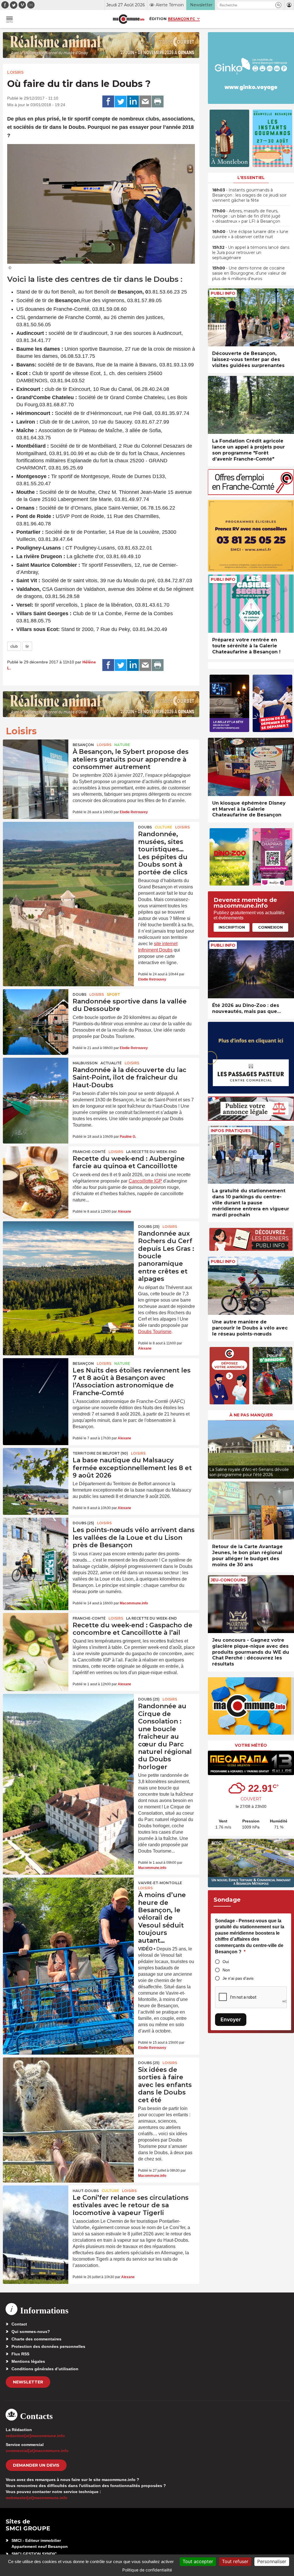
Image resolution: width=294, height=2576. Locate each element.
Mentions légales (28, 2361)
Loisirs (15, 72)
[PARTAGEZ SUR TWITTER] (121, 102)
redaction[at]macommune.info (35, 2436)
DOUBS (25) (149, 1227)
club (14, 646)
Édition (158, 19)
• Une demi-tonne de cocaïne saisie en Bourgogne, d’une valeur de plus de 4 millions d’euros (249, 273)
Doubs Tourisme (155, 1332)
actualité (111, 1063)
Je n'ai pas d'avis (238, 1978)
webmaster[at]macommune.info (37, 2498)
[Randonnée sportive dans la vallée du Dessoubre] (36, 1011)
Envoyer (231, 2019)
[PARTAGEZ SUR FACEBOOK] (108, 102)
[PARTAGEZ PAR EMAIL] (145, 102)
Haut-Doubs (86, 2191)
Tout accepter (198, 2561)
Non (226, 1970)
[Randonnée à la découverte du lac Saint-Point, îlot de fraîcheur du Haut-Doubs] (36, 1080)
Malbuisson (85, 1063)
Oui (226, 1962)
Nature (122, 745)
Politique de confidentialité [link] (147, 2570)
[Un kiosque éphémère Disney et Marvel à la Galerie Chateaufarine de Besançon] (251, 767)
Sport (113, 994)
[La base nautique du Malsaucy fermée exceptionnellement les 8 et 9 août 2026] (36, 1470)
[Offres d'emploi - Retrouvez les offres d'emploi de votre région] (251, 493)
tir (27, 646)
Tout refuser (235, 2561)
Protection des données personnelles (48, 2346)
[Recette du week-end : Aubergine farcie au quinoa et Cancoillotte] (36, 1168)
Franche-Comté (89, 1152)
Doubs (145, 827)
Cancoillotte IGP (145, 1181)
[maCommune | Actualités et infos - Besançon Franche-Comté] (129, 19)
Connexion (270, 927)
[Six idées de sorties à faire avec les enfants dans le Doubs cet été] (68, 2083)
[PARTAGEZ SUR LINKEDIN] (133, 102)
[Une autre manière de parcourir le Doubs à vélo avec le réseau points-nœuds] (251, 1286)
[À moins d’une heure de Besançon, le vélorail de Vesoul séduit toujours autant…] (68, 1903)
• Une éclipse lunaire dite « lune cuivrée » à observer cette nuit (250, 234)
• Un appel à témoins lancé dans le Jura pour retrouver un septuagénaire (251, 253)
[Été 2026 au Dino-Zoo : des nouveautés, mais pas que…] (251, 969)
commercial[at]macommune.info (37, 2451)
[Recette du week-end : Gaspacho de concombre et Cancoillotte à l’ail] (36, 1635)
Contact (19, 2324)
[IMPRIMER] (158, 102)
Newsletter (28, 2382)
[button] (278, 5)
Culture (164, 827)
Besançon (83, 745)
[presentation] (212, 1448)
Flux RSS (20, 2354)
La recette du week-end (151, 1152)
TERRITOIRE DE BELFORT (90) (100, 1453)
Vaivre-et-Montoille (160, 1883)
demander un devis (36, 2465)
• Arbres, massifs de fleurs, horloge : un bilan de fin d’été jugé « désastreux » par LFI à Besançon (246, 216)
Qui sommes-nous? (31, 2332)
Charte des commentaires (36, 2339)
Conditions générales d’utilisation (45, 2369)
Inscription (232, 927)
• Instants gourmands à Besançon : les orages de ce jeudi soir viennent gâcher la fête (249, 195)
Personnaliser (272, 2561)
